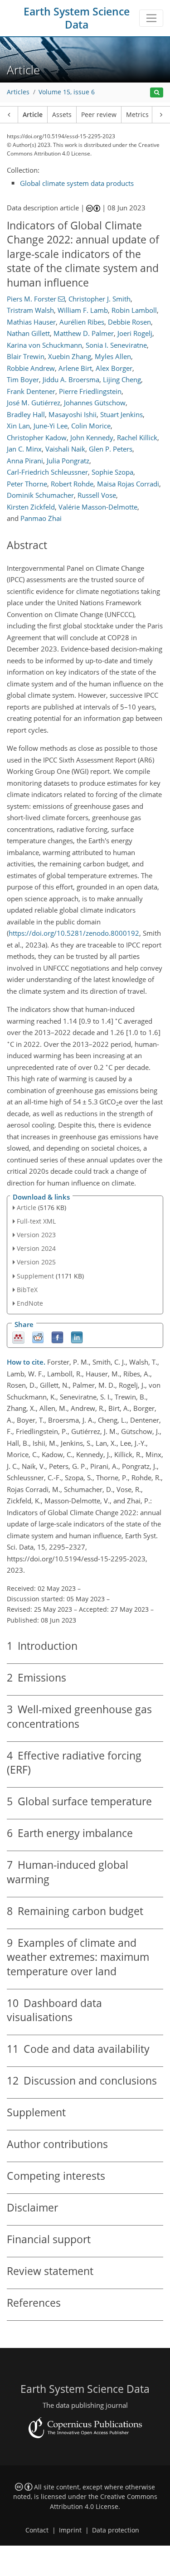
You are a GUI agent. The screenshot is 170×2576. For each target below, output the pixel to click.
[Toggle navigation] (151, 18)
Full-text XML (36, 1221)
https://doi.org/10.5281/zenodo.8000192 (74, 933)
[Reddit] (38, 1337)
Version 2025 (36, 1262)
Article (33, 115)
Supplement (35, 1276)
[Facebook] (57, 1337)
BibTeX (27, 1290)
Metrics (137, 115)
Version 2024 (36, 1248)
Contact (37, 2530)
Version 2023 (36, 1235)
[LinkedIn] (77, 1337)
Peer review (99, 115)
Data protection (116, 2530)
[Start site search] (157, 93)
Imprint (70, 2530)
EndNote (30, 1303)
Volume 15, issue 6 (67, 92)
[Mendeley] (18, 1337)
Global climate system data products (77, 183)
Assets (62, 115)
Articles (18, 92)
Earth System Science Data (77, 18)
